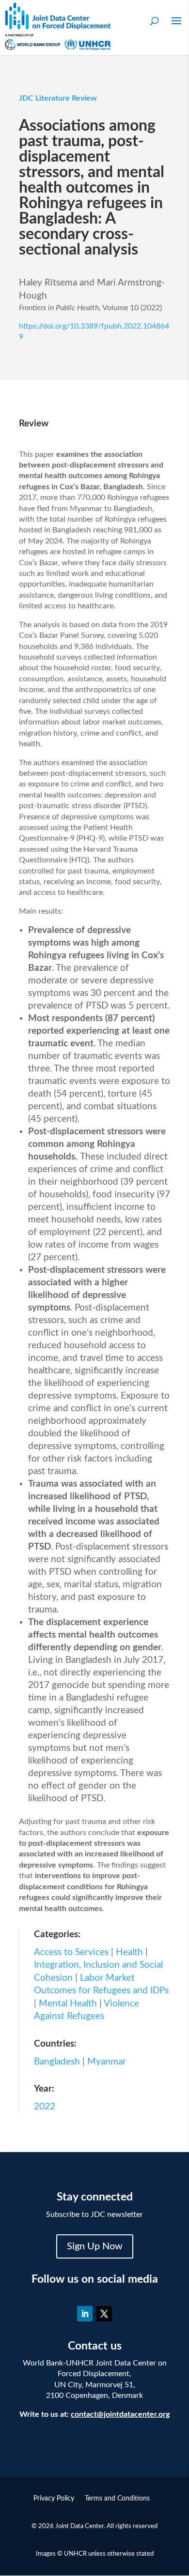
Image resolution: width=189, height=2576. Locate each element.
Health (129, 1952)
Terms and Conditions (117, 2499)
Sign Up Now (95, 2246)
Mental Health (68, 2004)
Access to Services (71, 1952)
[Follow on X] (104, 2314)
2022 (45, 2107)
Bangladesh (57, 2062)
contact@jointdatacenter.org (120, 2414)
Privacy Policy (54, 2499)
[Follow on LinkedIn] (85, 2314)
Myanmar (107, 2062)
